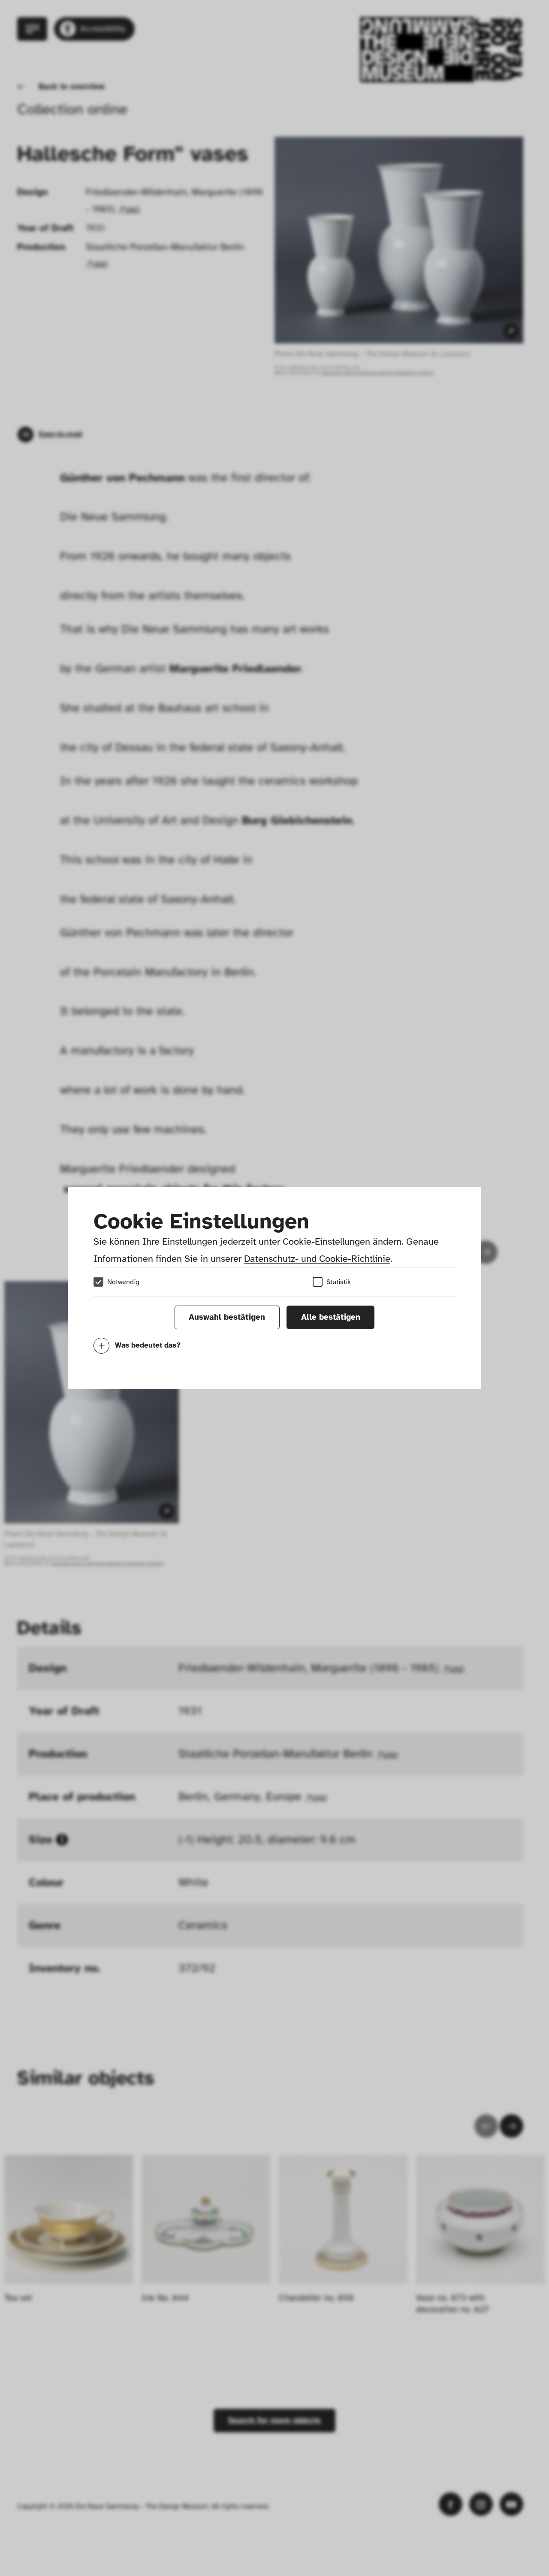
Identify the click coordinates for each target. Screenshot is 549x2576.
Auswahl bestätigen (227, 1317)
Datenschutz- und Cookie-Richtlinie (317, 1259)
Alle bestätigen (331, 1317)
